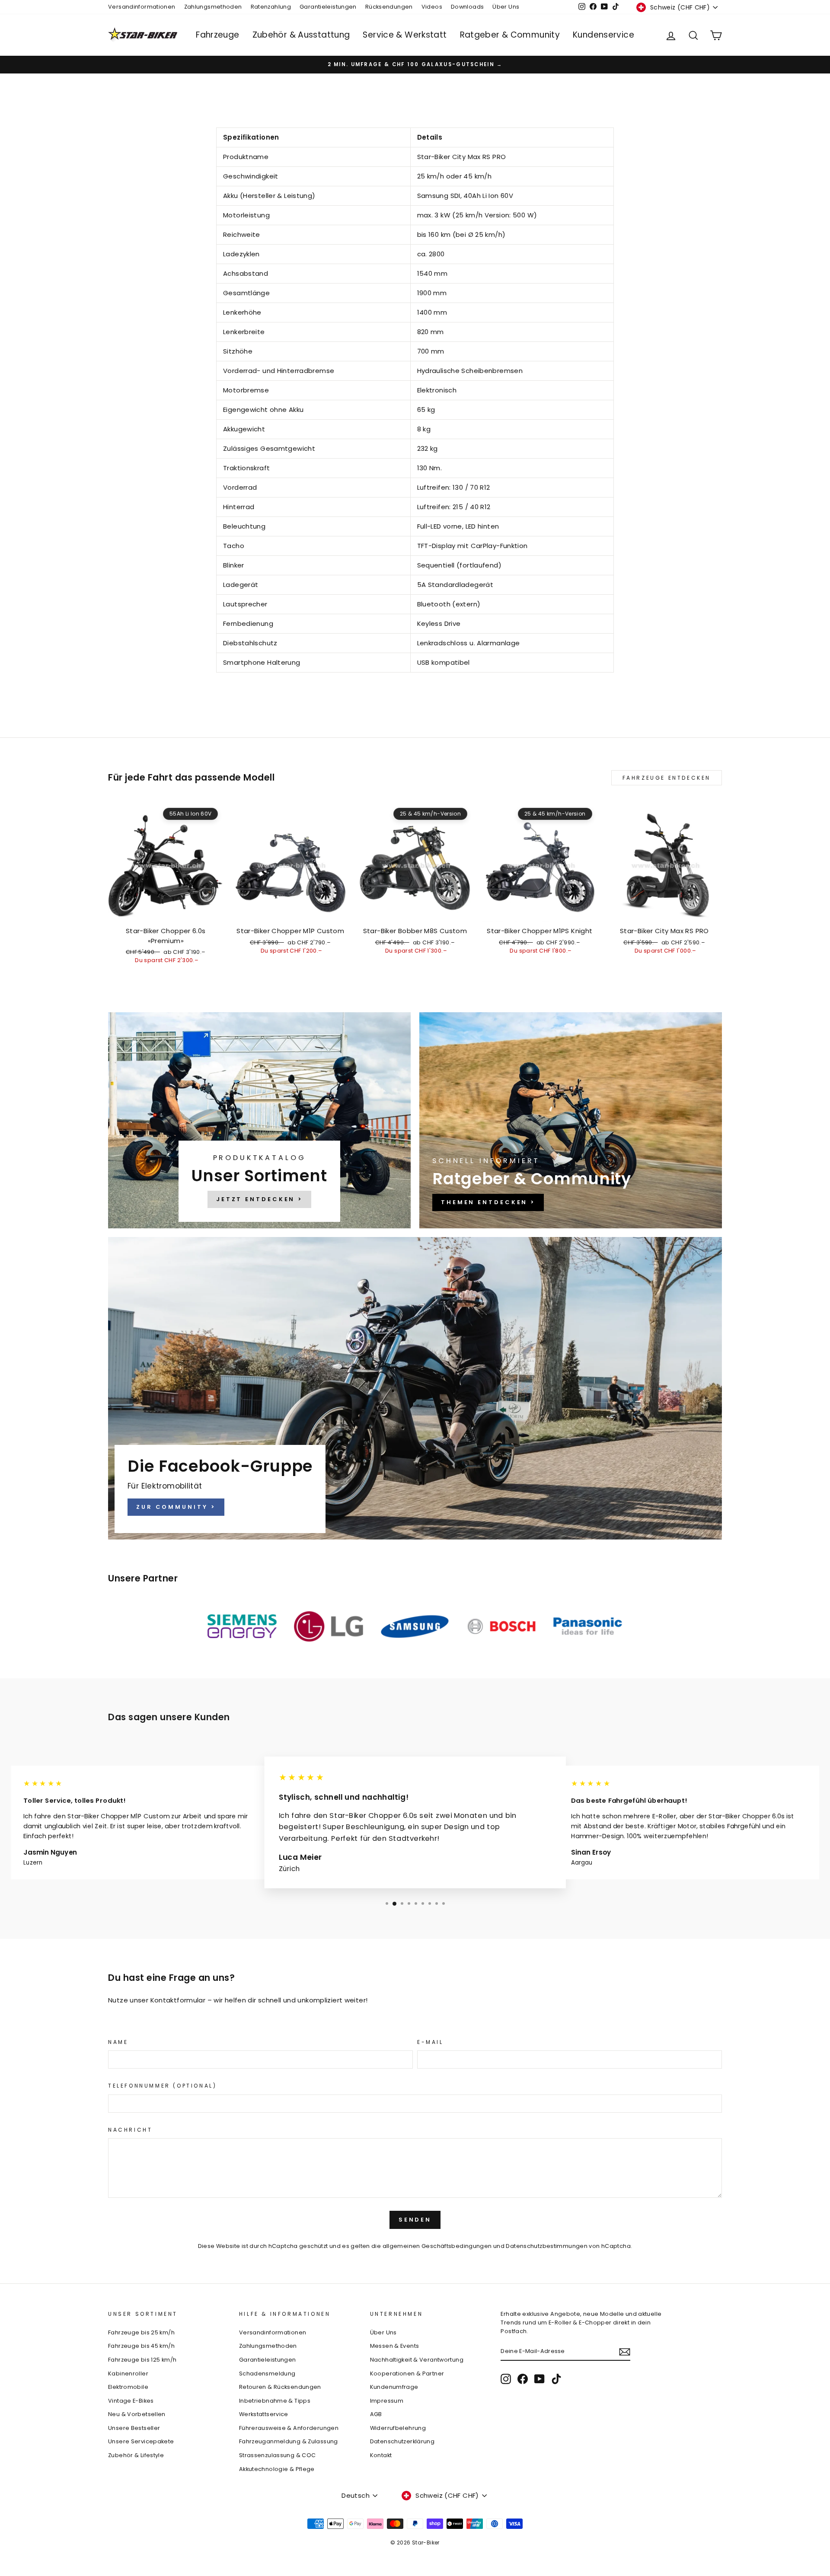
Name (118, 2042)
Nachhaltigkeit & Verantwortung (417, 2360)
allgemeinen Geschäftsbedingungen (437, 2246)
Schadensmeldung (267, 2374)
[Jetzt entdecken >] (259, 1120)
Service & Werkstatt (405, 35)
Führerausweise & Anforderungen (289, 2428)
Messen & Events (395, 2346)
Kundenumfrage (394, 2387)
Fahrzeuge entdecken (667, 778)
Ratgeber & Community (510, 35)
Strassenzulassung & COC (278, 2455)
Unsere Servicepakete (141, 2441)
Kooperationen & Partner (407, 2374)
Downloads (467, 7)
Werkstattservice (264, 2414)
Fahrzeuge (217, 35)
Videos (432, 7)
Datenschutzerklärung (402, 2441)
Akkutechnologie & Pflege (277, 2469)
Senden (415, 2220)
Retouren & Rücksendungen (280, 2387)
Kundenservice (603, 35)
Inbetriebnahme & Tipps (275, 2401)
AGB (376, 2414)
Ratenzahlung (271, 7)
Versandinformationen (142, 7)
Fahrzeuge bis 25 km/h (141, 2332)
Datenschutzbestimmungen (547, 2246)
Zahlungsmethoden (213, 7)
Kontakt (381, 2455)
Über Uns (506, 7)
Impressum (387, 2401)
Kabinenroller (128, 2374)
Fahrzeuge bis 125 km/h (142, 2360)
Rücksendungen (389, 7)
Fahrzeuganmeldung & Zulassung (289, 2441)
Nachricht (130, 2130)
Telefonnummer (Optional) (162, 2086)
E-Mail (430, 2042)
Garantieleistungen (328, 7)
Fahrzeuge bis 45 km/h (141, 2346)
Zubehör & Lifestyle (136, 2455)
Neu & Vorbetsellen (137, 2414)
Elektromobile (128, 2387)
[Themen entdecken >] (571, 1120)
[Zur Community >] (415, 1388)
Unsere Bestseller (134, 2428)
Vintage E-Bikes (131, 2401)
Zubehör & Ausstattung (301, 35)
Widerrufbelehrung (398, 2428)
